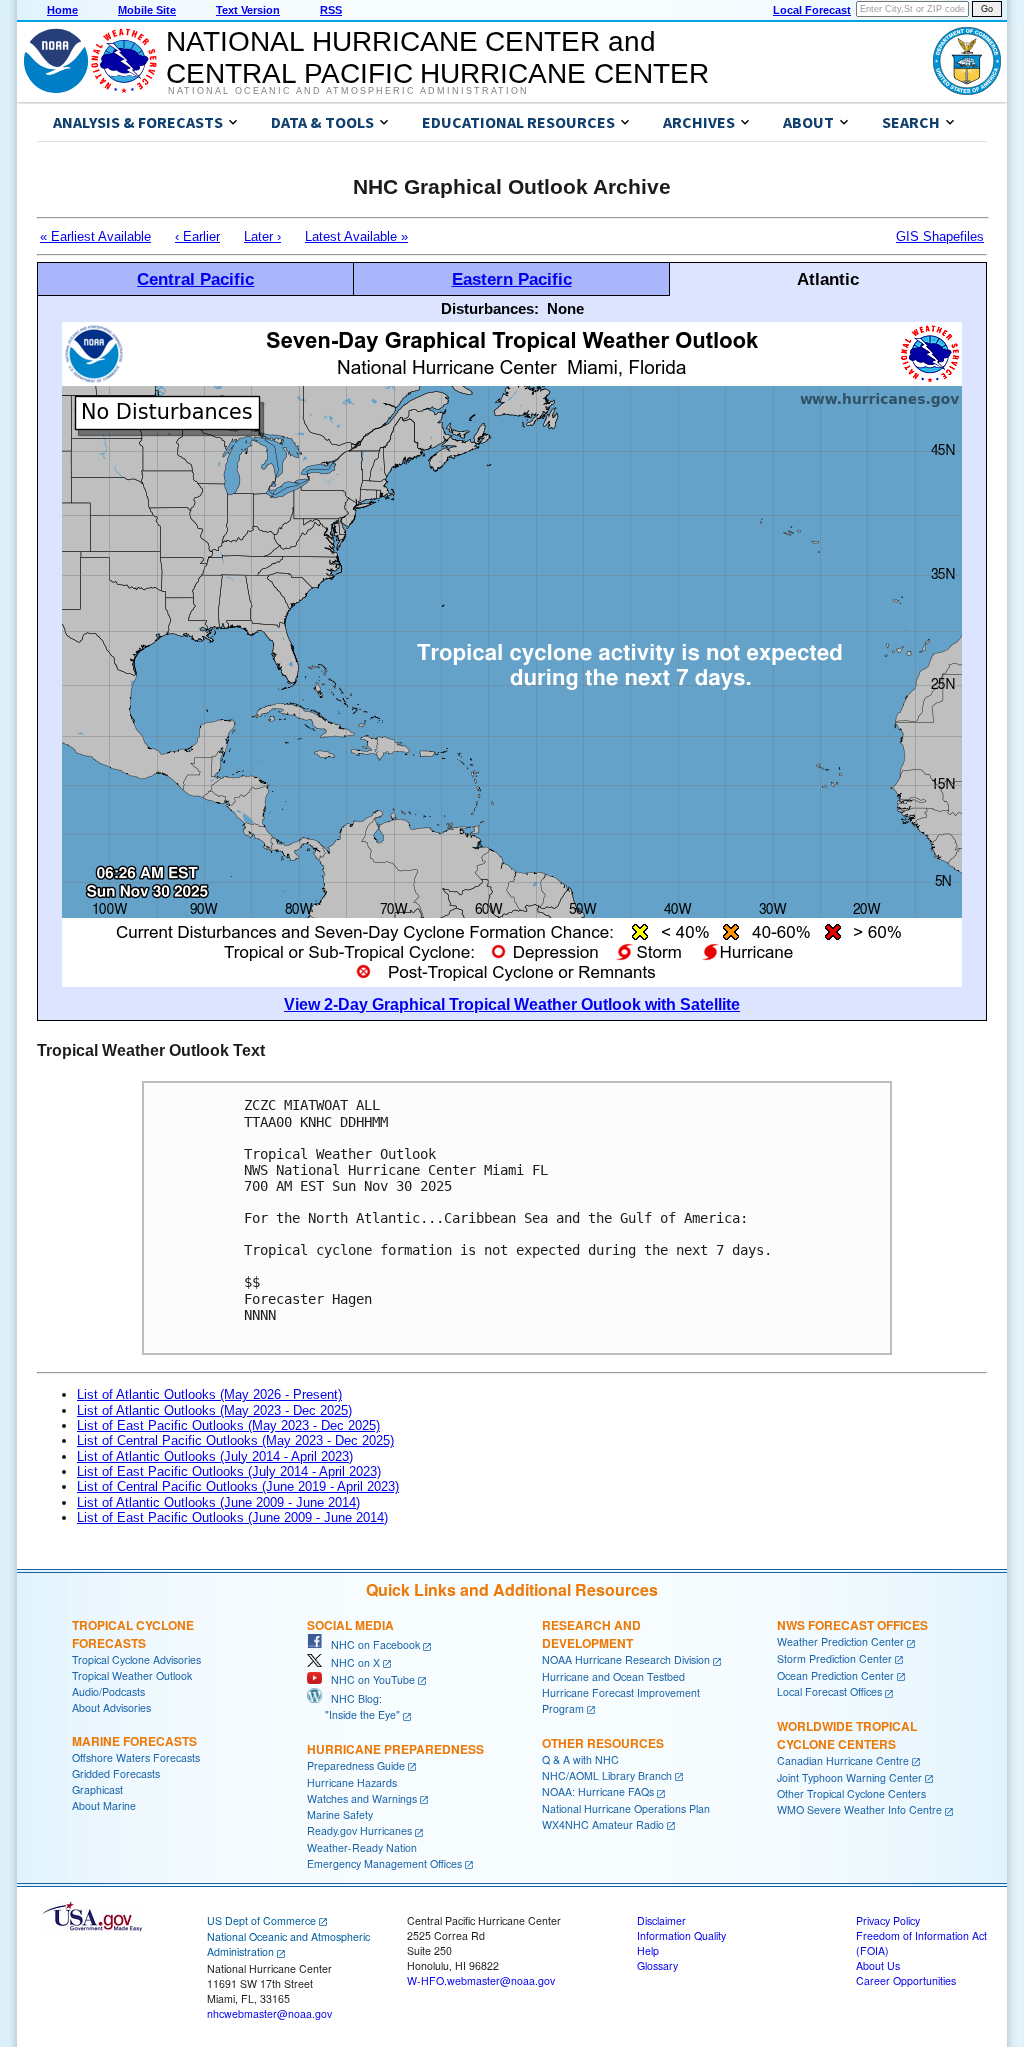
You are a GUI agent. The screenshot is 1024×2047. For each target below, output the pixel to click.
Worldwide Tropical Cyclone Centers (847, 1735)
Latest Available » (356, 236)
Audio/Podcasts (108, 1691)
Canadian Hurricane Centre (843, 1760)
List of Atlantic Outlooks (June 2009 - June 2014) (218, 1502)
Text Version (248, 10)
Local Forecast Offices (829, 1691)
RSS (331, 10)
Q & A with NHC (580, 1759)
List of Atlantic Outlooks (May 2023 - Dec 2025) (214, 1410)
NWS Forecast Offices (852, 1625)
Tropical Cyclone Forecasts (133, 1634)
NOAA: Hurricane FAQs (598, 1791)
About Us (878, 1965)
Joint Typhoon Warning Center (849, 1777)
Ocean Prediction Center (835, 1675)
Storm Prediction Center (834, 1658)
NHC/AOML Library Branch (607, 1775)
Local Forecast (812, 10)
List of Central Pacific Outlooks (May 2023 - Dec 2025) (235, 1440)
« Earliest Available (95, 236)
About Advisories (111, 1707)
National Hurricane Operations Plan (626, 1808)
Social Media (350, 1625)
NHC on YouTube (368, 1679)
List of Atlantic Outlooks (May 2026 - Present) (209, 1394)
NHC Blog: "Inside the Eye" (353, 1706)
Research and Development (591, 1634)
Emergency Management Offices (384, 1863)
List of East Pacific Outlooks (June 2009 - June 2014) (232, 1517)
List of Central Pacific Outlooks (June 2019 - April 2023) (238, 1486)
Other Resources (603, 1743)
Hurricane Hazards (352, 1782)
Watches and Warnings (362, 1798)
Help (648, 1950)
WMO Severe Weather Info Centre (859, 1809)
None (565, 308)
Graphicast (97, 1789)
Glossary (657, 1965)
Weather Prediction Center (840, 1641)
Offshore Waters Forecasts (136, 1757)
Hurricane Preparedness (395, 1749)
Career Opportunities (906, 1980)
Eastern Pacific (512, 279)
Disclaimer (661, 1920)
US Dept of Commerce (261, 1920)
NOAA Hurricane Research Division (626, 1659)
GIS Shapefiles (940, 236)
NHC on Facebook (371, 1644)
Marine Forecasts (134, 1741)
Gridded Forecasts (116, 1773)
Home (62, 10)
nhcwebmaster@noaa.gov (269, 2013)
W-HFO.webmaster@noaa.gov (481, 1980)
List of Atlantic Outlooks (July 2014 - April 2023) (215, 1456)
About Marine (104, 1805)
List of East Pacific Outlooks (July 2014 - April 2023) (229, 1471)
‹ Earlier (197, 236)
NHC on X (351, 1662)
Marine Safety (340, 1814)
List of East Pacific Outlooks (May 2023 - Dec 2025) (228, 1425)
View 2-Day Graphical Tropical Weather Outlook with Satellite (512, 1004)
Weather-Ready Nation (362, 1847)
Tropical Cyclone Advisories (136, 1659)
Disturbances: (490, 308)
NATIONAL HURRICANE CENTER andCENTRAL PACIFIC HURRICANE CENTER (437, 57)
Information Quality (681, 1935)
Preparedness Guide (356, 1765)
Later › (262, 236)
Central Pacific (195, 279)
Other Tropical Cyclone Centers (851, 1793)
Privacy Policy (888, 1920)
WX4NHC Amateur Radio (603, 1824)
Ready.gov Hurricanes (359, 1830)
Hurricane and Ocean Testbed (613, 1676)
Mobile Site (147, 10)
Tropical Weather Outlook (132, 1675)
